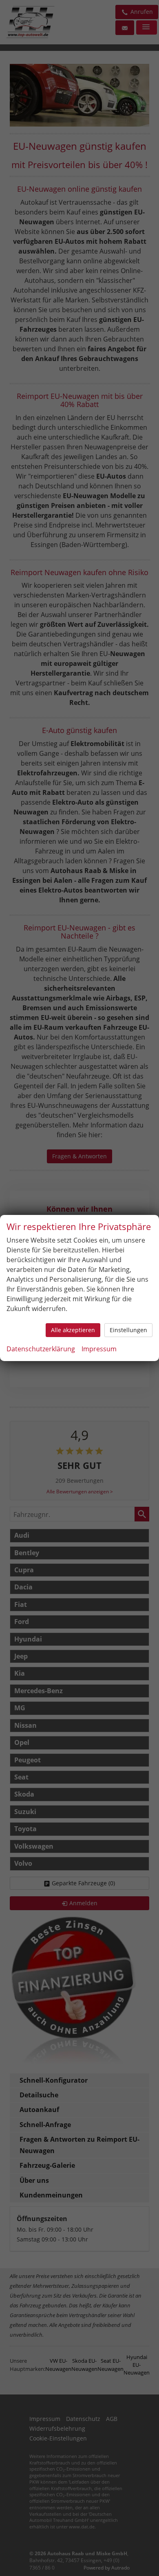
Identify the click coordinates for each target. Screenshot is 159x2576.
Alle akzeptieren (73, 1330)
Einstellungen (128, 1330)
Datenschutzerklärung (41, 1349)
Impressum (99, 1349)
